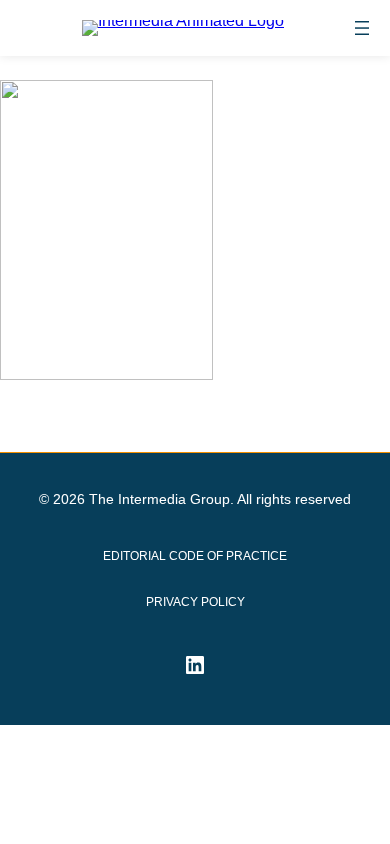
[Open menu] (362, 28)
